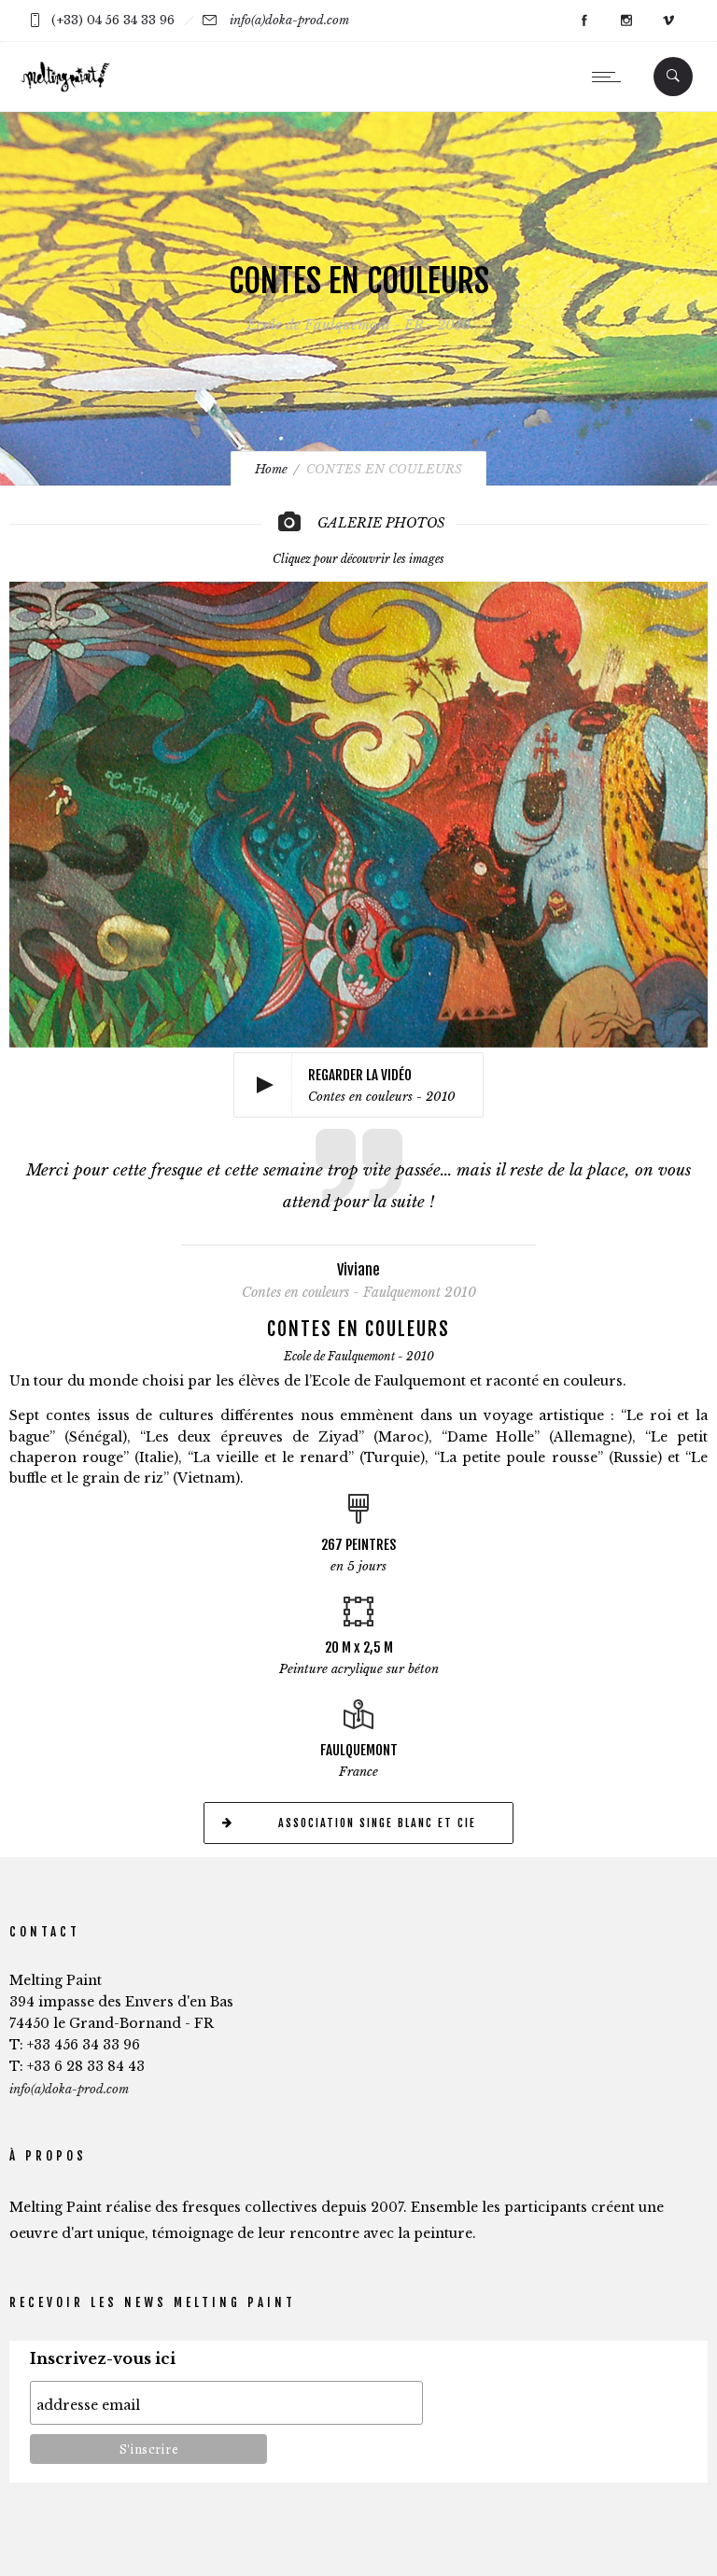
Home (271, 469)
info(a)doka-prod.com (289, 20)
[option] (358, 808)
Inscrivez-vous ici (103, 2359)
